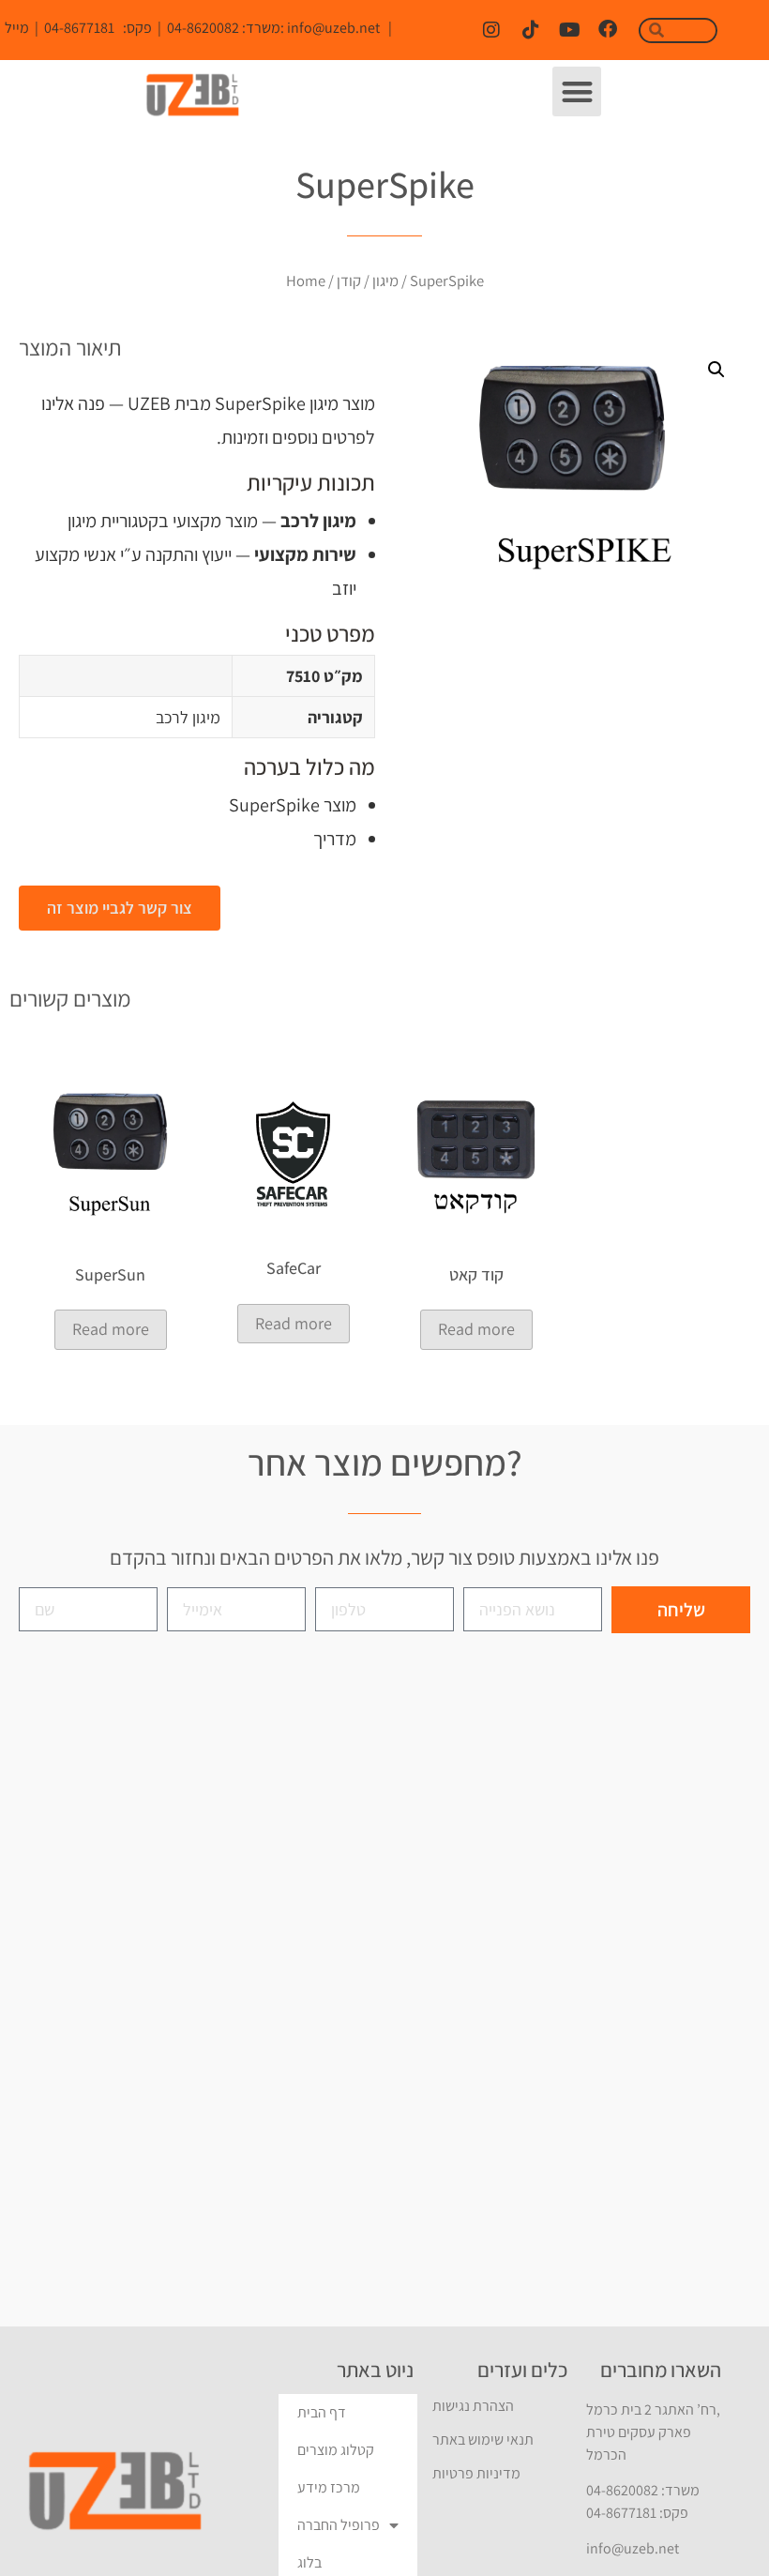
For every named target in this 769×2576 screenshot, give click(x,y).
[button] (577, 91)
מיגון (385, 280)
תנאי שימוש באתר (483, 2440)
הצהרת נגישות (473, 2406)
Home (306, 280)
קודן (349, 280)
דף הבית (322, 2412)
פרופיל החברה (339, 2525)
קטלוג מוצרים (336, 2450)
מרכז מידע (329, 2487)
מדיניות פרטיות (476, 2473)
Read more (111, 1329)
